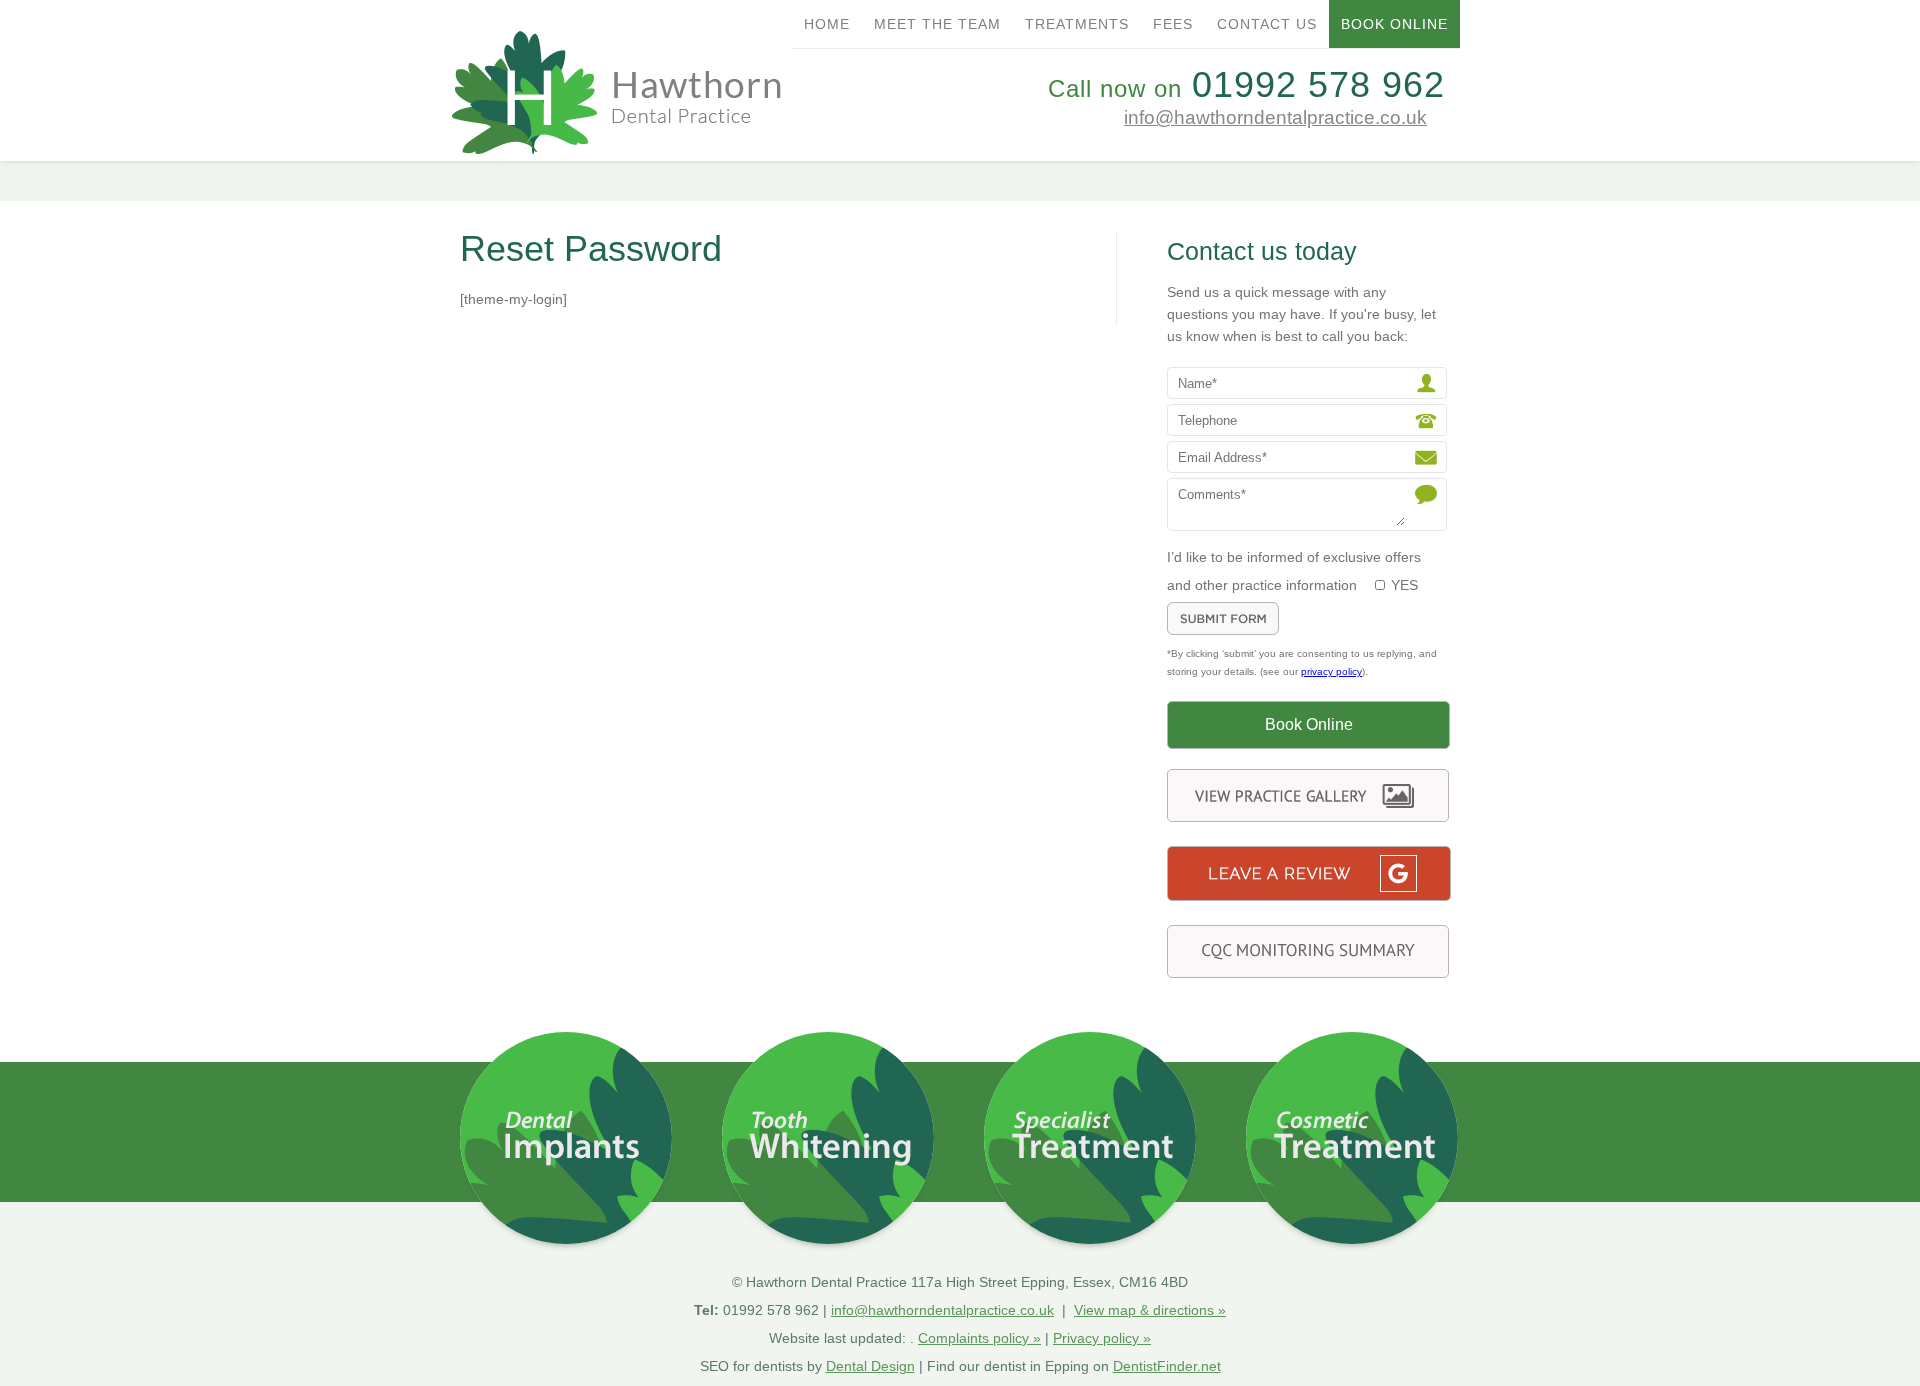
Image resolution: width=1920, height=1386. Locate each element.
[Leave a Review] (1309, 895)
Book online (1394, 24)
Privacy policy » (1102, 1338)
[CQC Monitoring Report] (1308, 972)
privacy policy (1331, 671)
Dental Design (870, 1366)
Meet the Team (937, 24)
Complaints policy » (979, 1338)
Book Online (1309, 724)
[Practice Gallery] (1308, 816)
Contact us (1267, 24)
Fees (1173, 24)
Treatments (1077, 24)
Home (827, 24)
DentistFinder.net (1167, 1366)
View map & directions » (1150, 1310)
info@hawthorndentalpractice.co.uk (1275, 117)
